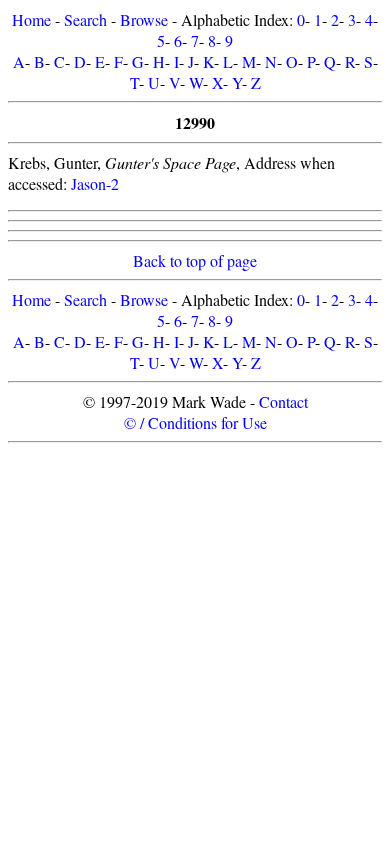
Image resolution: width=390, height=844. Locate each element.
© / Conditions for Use (195, 422)
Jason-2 (95, 183)
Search (85, 19)
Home (31, 19)
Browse (144, 19)
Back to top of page (195, 260)
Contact (283, 401)
